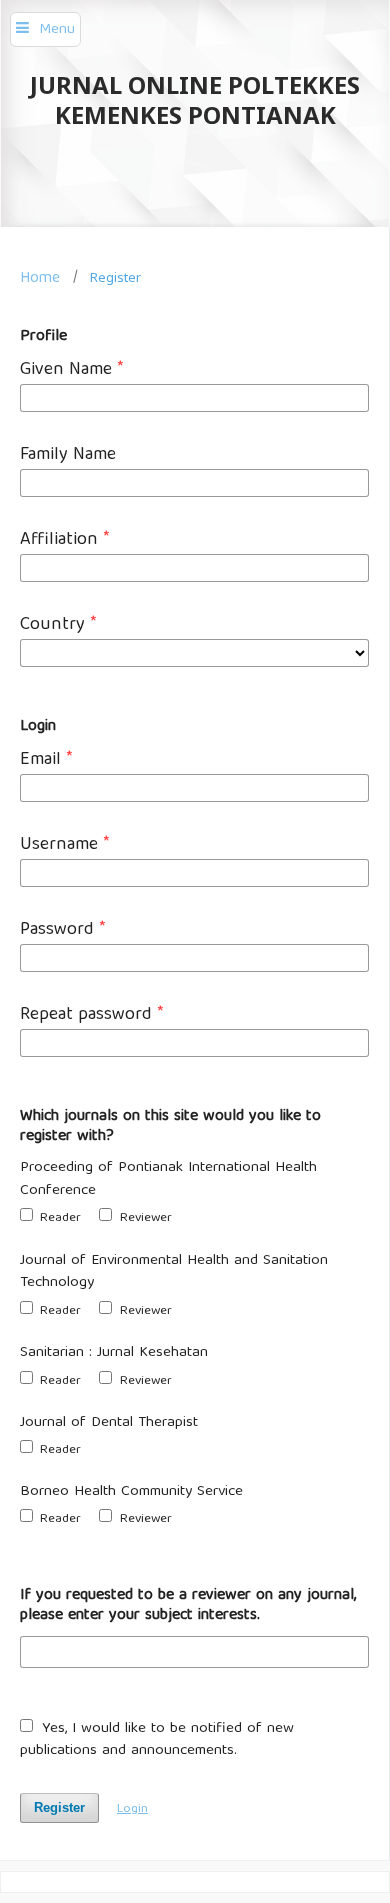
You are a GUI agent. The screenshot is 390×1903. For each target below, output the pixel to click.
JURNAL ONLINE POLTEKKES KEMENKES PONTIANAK (195, 99)
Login (132, 1809)
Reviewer (143, 1218)
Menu (57, 30)
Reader (58, 1218)
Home (40, 278)
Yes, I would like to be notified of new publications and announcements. (157, 1740)
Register (59, 1807)
